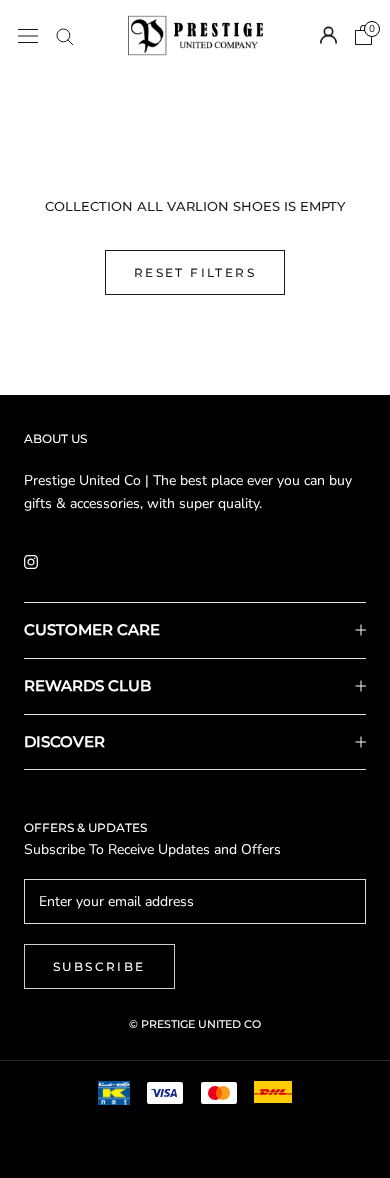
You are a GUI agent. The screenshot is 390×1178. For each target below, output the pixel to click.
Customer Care (92, 629)
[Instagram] (31, 560)
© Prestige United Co (195, 1024)
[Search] (65, 35)
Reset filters (195, 272)
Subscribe (99, 966)
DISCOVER (64, 741)
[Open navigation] (28, 35)
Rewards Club (87, 685)
